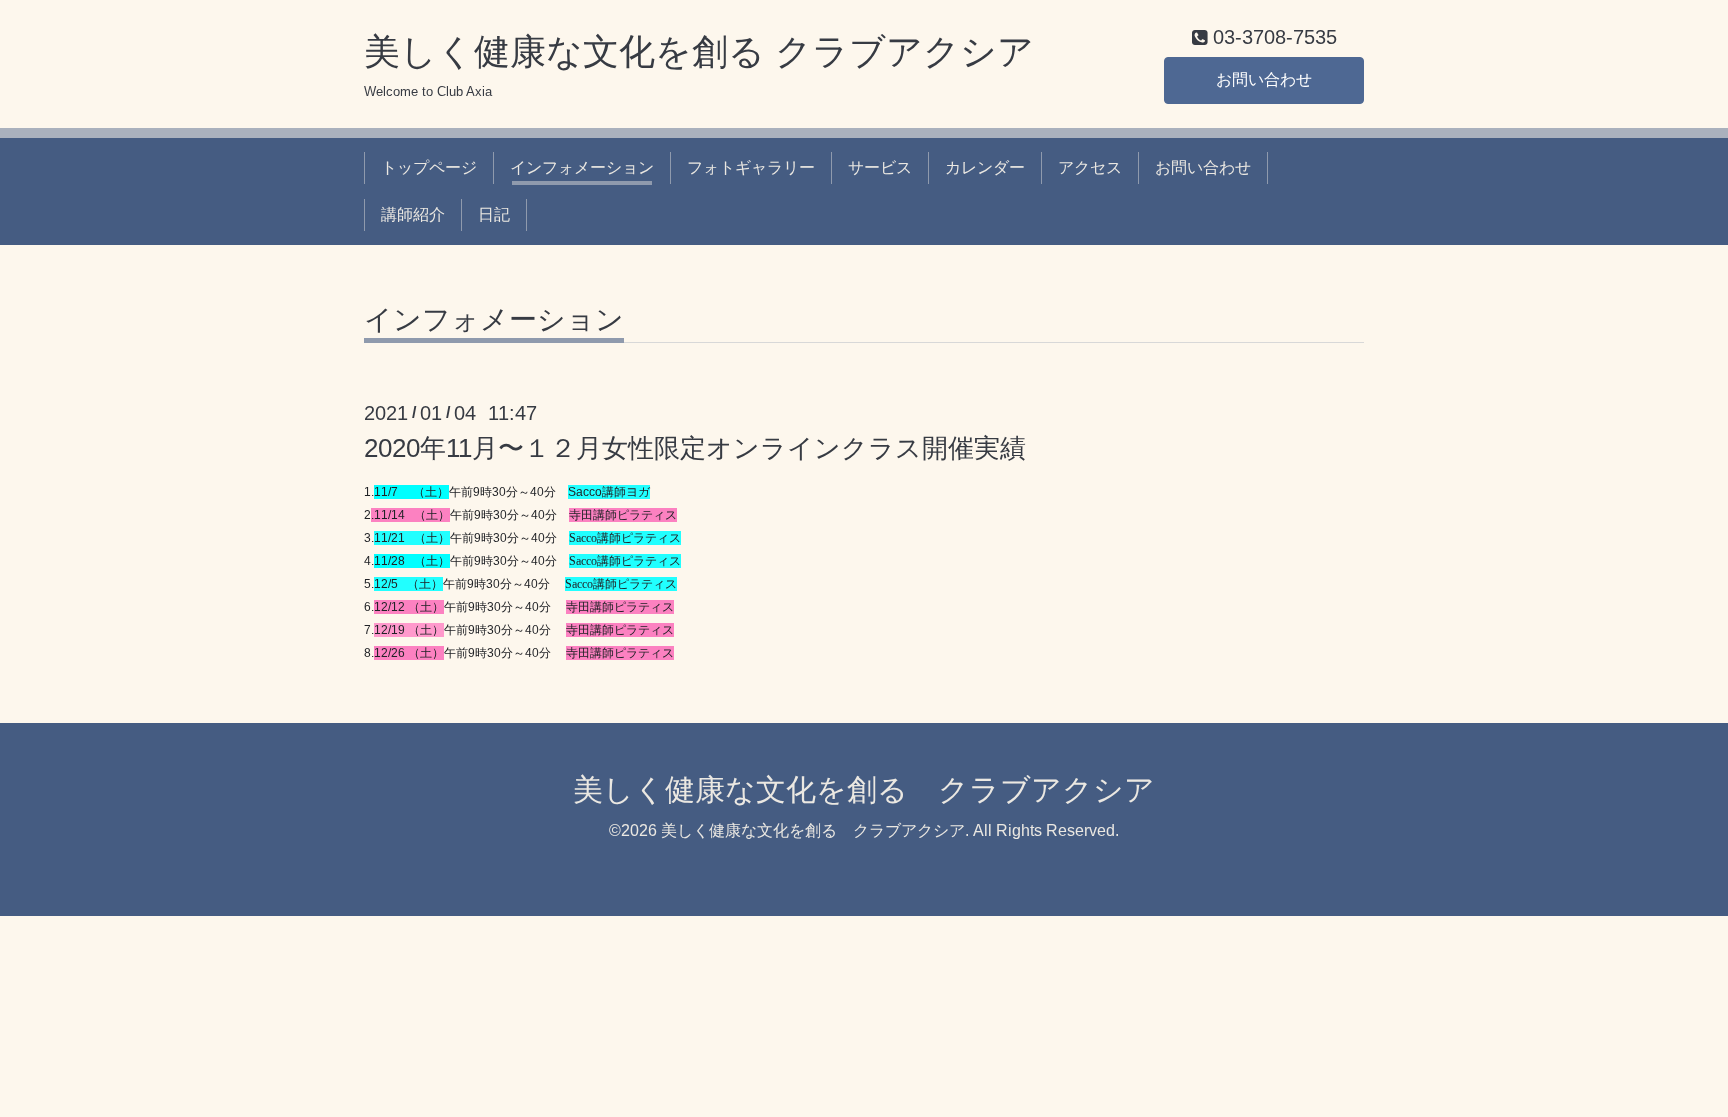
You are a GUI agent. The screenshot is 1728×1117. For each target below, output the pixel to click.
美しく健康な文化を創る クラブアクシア (699, 51)
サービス (880, 167)
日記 (494, 214)
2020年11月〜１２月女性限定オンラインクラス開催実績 (695, 448)
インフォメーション (582, 167)
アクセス (1090, 167)
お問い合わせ (1264, 79)
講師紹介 (413, 214)
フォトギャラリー (751, 167)
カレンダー (985, 167)
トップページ (429, 167)
